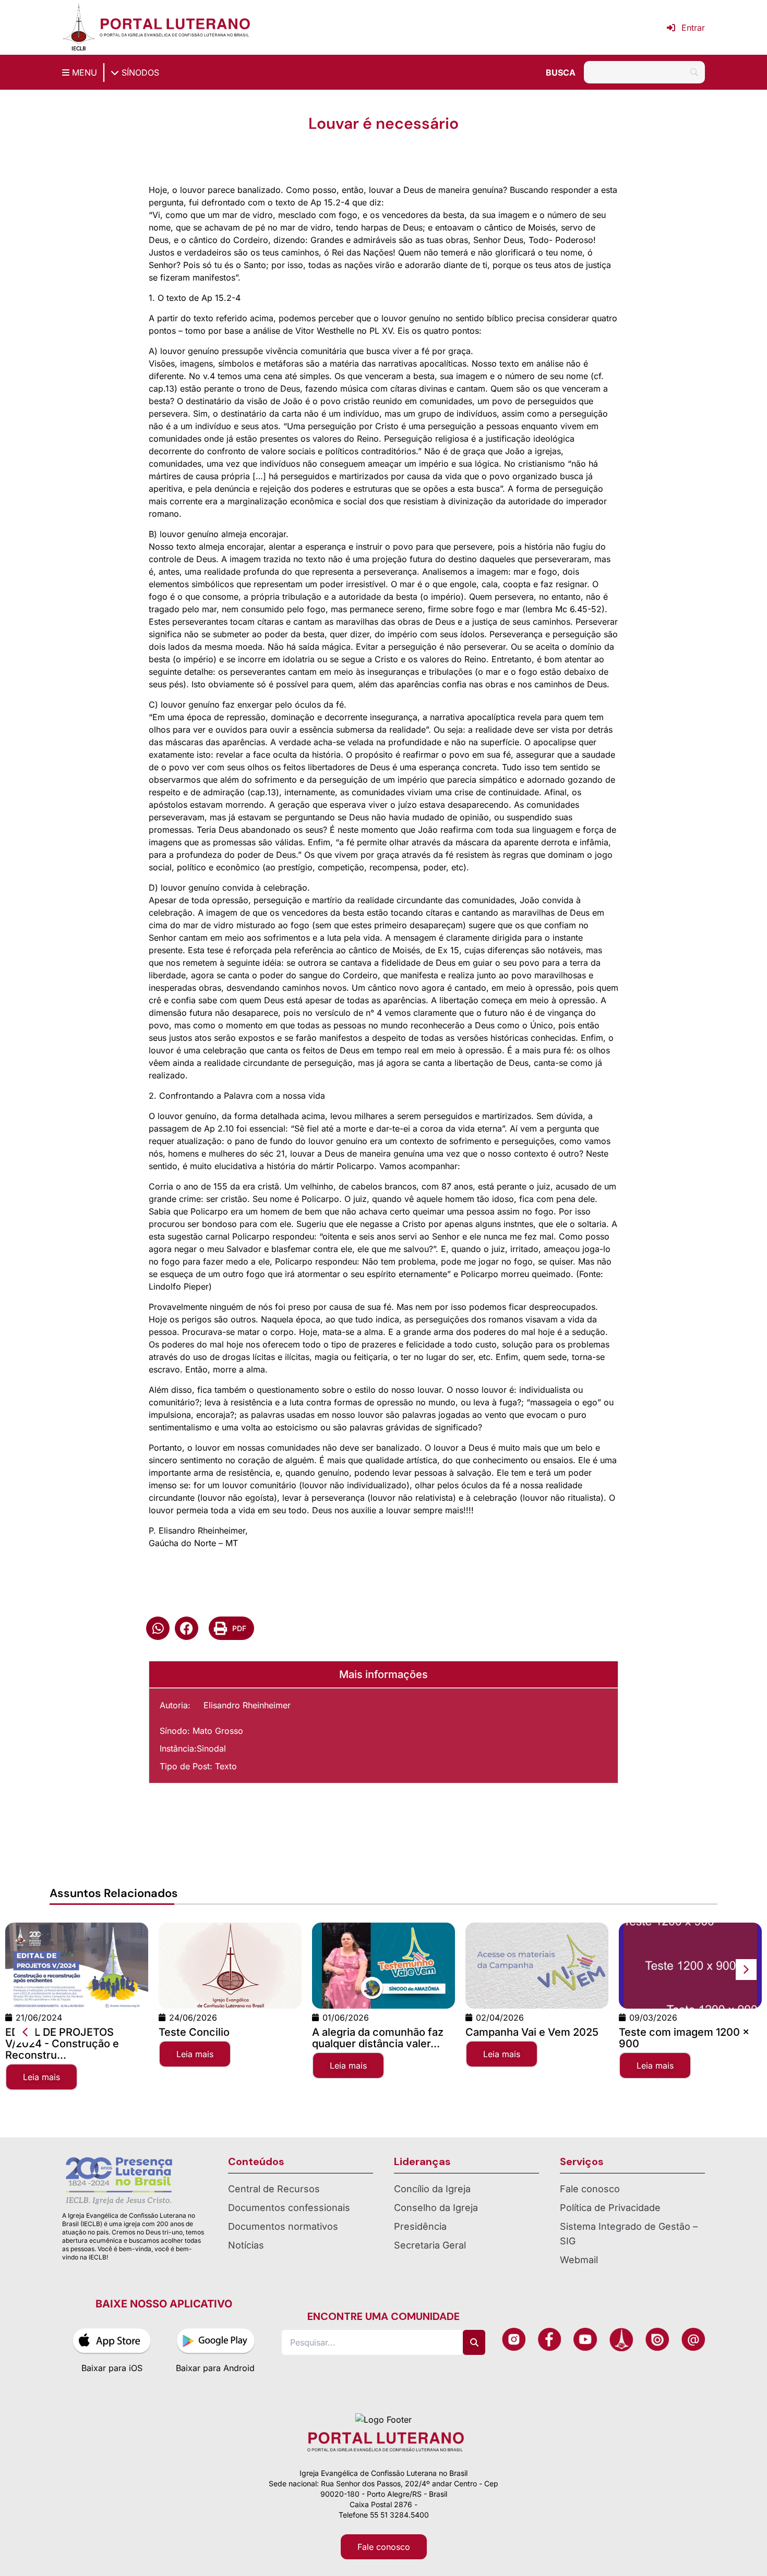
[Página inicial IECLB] (79, 27)
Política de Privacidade (610, 2208)
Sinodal (211, 1748)
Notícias (246, 2245)
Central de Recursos (274, 2189)
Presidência (420, 2226)
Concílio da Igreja (432, 2189)
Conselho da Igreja (436, 2208)
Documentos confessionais (289, 2208)
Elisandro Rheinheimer (247, 1705)
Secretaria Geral (430, 2245)
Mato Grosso (218, 1731)
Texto (226, 1766)
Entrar (693, 28)
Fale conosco (590, 2189)
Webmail (579, 2260)
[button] (158, 1628)
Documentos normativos (283, 2226)
